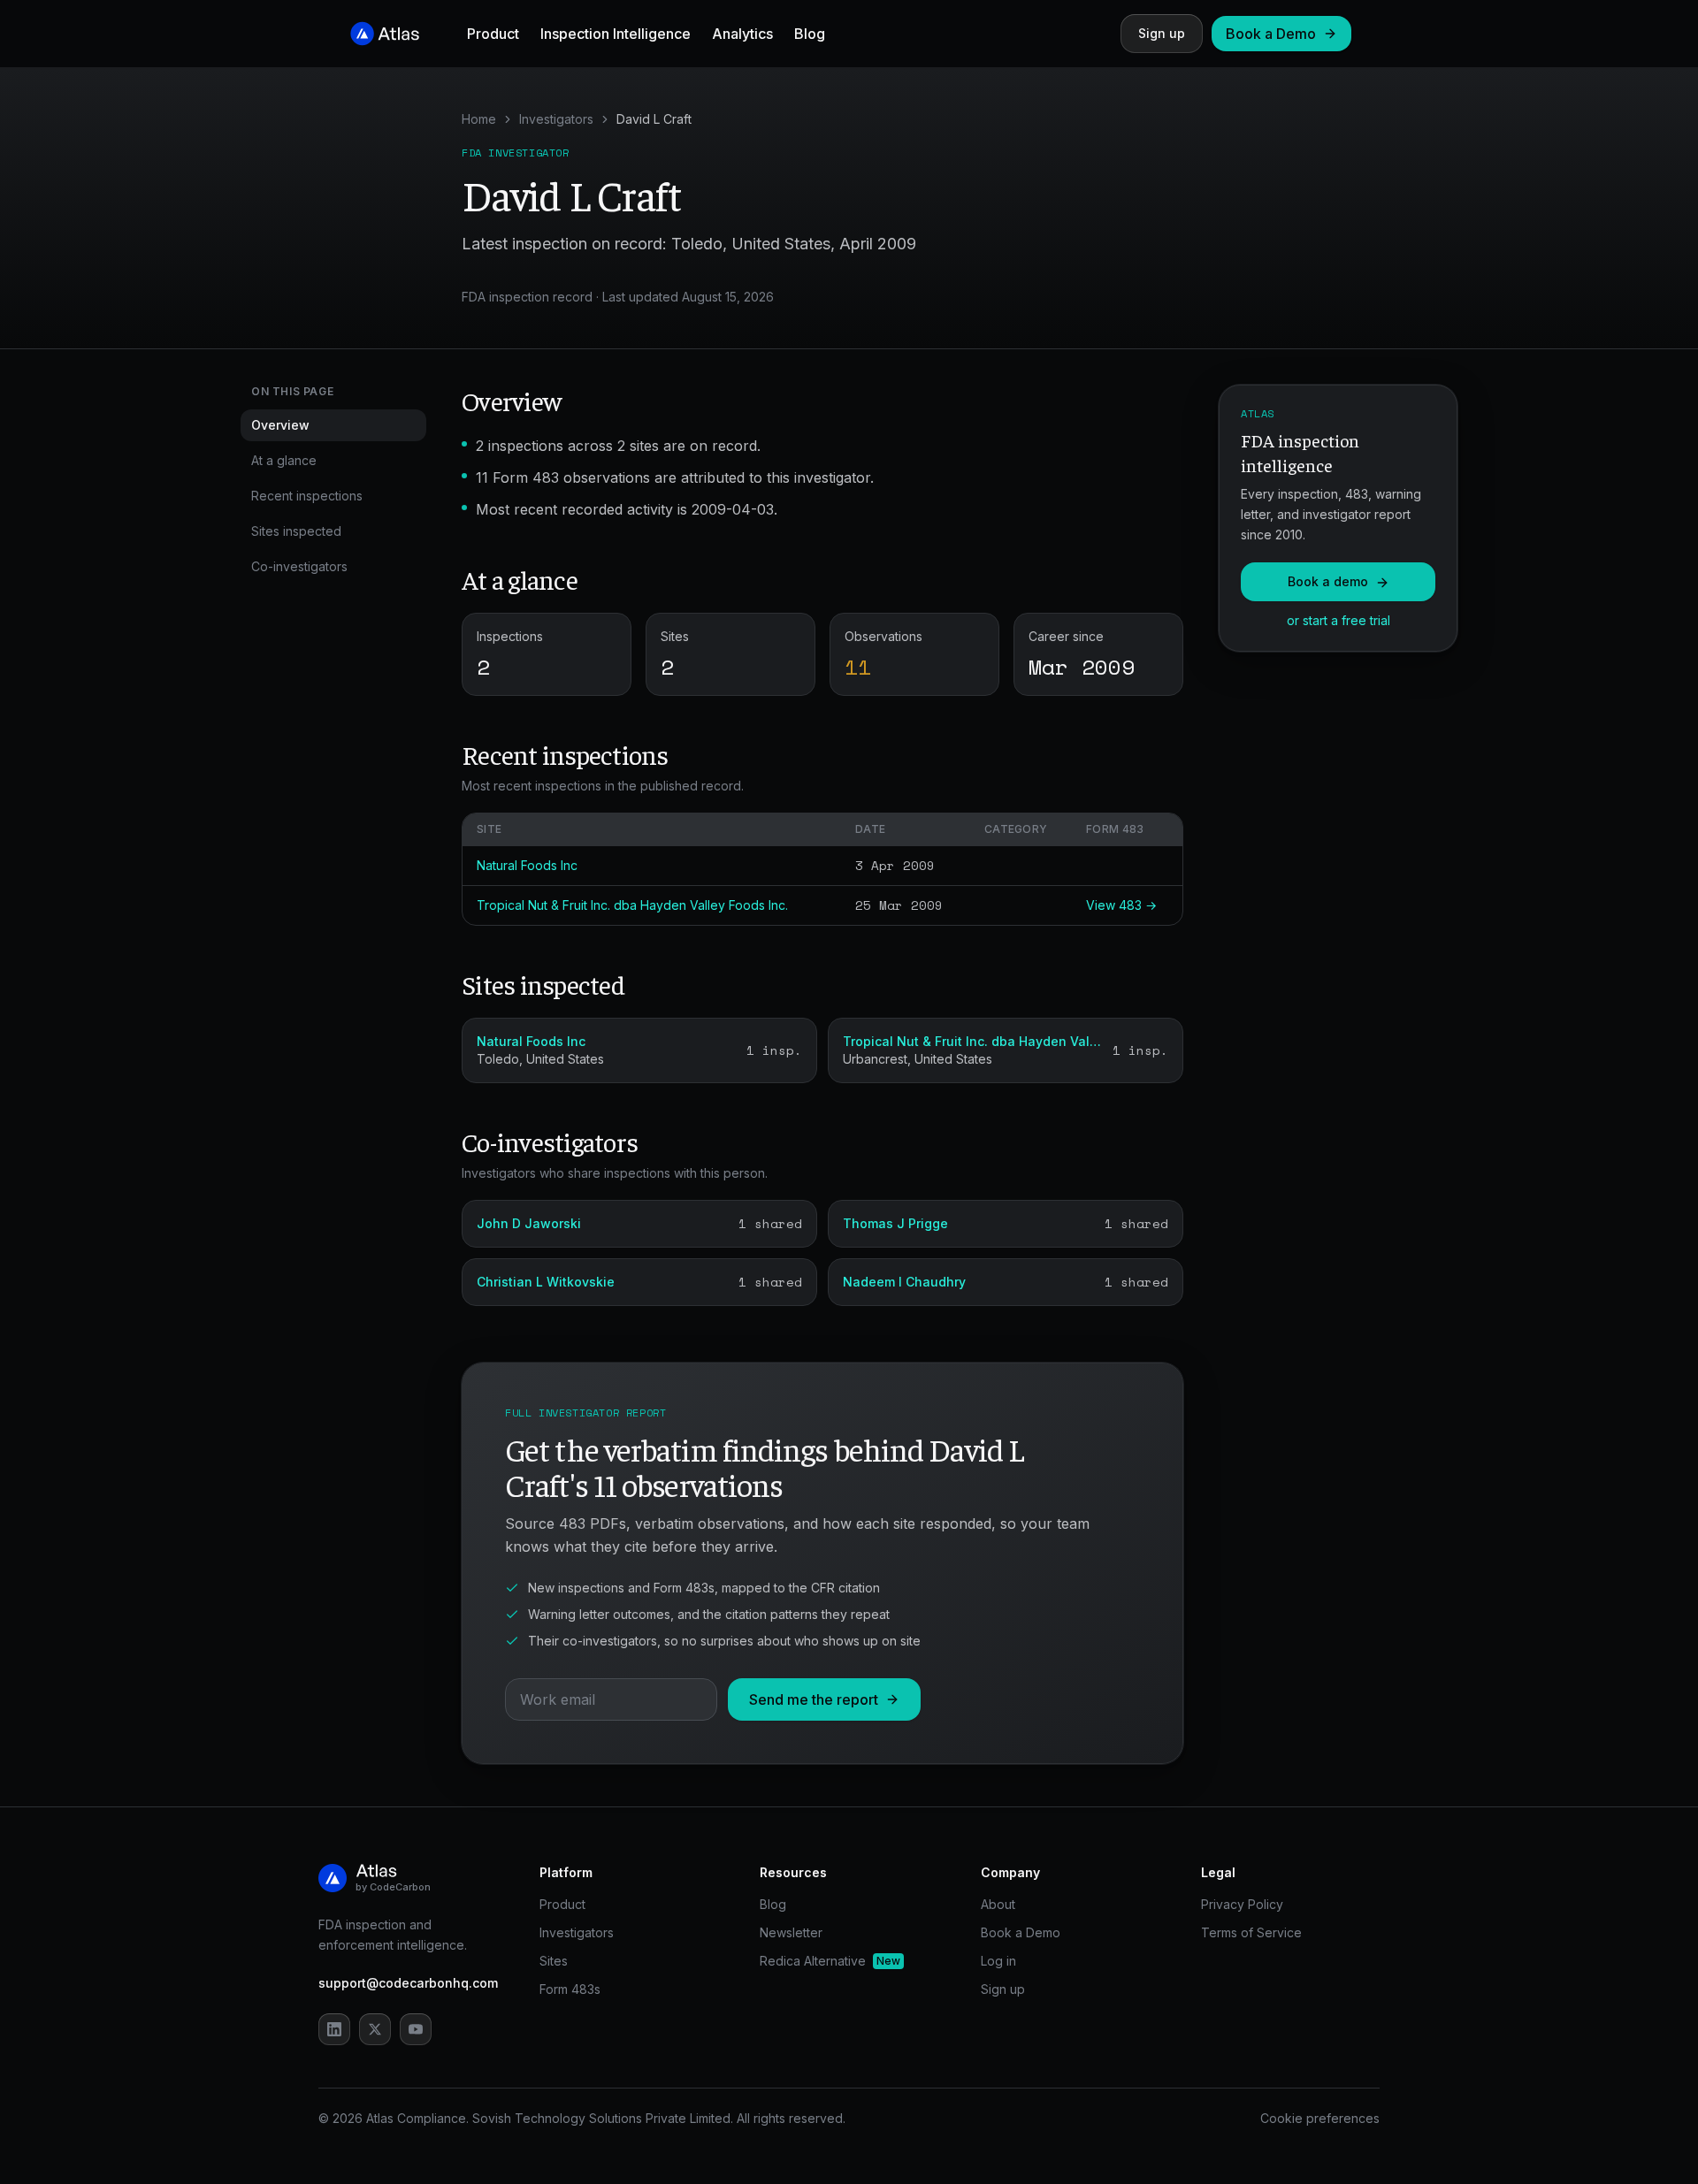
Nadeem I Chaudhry (904, 1282)
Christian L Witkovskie (546, 1282)
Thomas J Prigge (895, 1223)
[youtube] (416, 2029)
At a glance (284, 460)
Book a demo (1328, 582)
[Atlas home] (386, 34)
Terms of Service (1251, 1932)
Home (479, 119)
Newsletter (791, 1932)
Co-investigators (299, 566)
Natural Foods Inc (527, 865)
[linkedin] (334, 2029)
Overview (280, 425)
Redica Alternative (830, 1961)
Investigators (556, 119)
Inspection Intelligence (616, 34)
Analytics (742, 34)
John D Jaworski (529, 1223)
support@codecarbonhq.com (408, 1983)
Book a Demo (1271, 34)
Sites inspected (296, 531)
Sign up (1162, 33)
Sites (554, 1961)
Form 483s (570, 1989)
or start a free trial (1339, 621)
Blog (810, 34)
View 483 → (1121, 905)
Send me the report (814, 1699)
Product (493, 34)
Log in (998, 1961)
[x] (375, 2029)
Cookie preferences (1320, 2118)
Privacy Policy (1242, 1904)
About (998, 1904)
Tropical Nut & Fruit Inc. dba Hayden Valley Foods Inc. (632, 905)
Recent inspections (307, 496)
